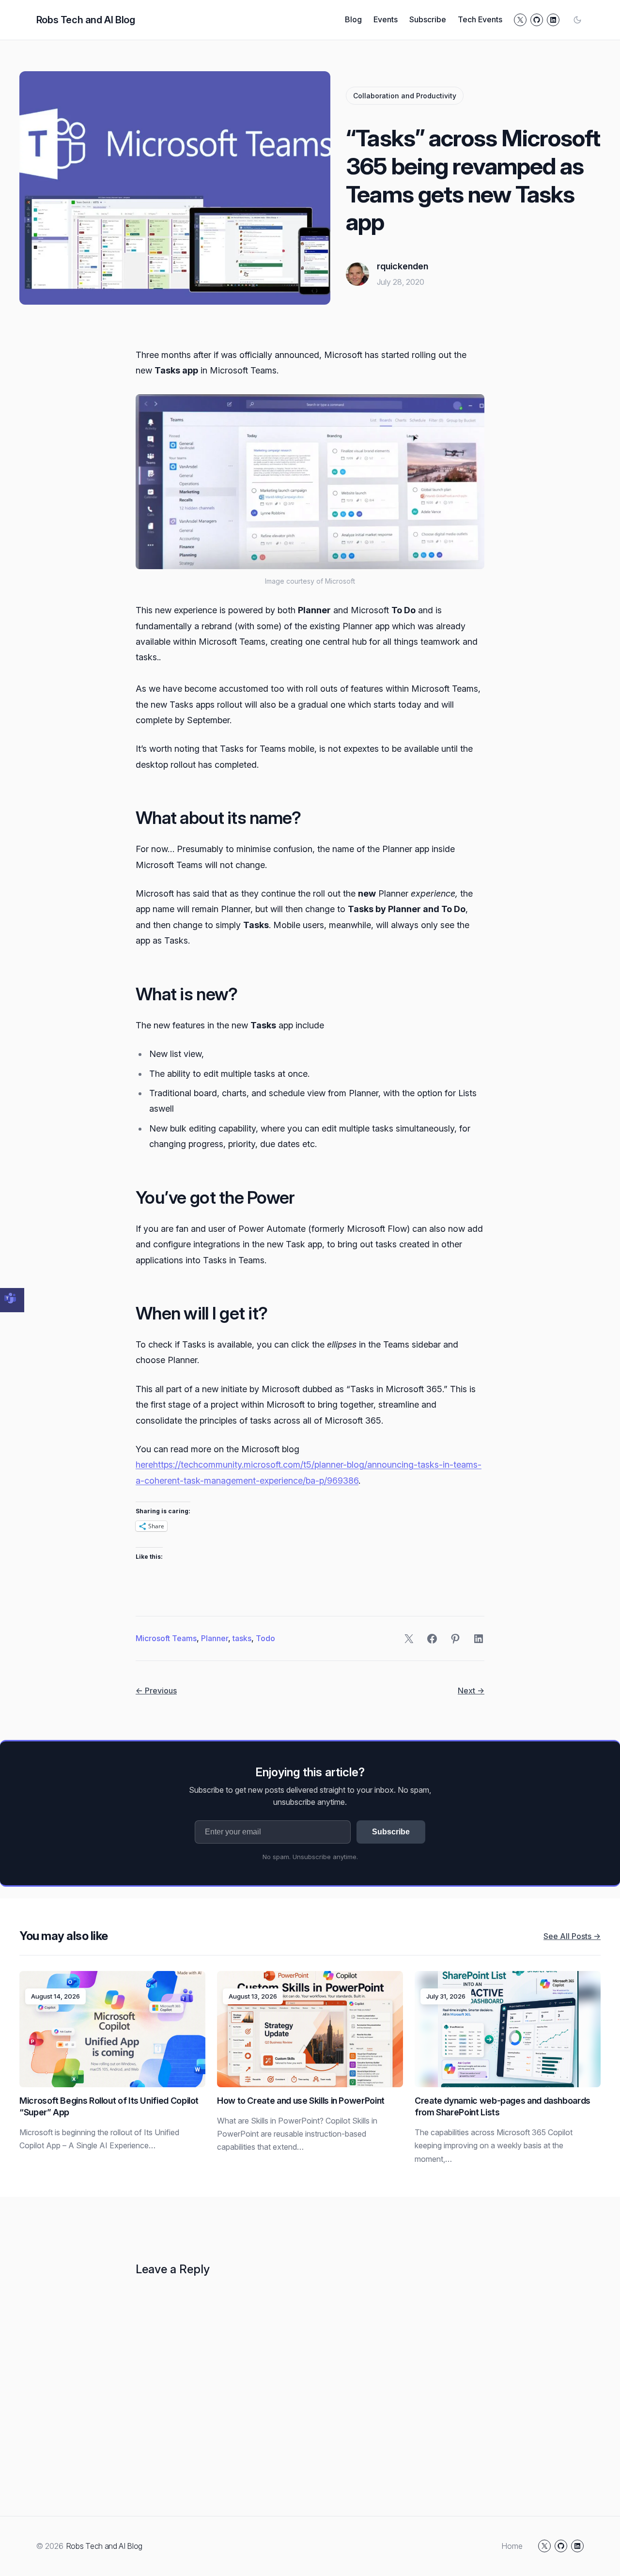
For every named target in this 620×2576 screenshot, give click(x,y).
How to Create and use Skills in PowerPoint (301, 2101)
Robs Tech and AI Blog (86, 20)
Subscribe (391, 1832)
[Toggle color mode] (577, 20)
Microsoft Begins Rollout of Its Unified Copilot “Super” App (109, 2106)
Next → (471, 1691)
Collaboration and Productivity (405, 96)
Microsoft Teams (166, 1638)
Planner (215, 1638)
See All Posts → (572, 1936)
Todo (265, 1638)
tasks (242, 1638)
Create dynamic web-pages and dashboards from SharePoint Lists (503, 2106)
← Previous (156, 1691)
